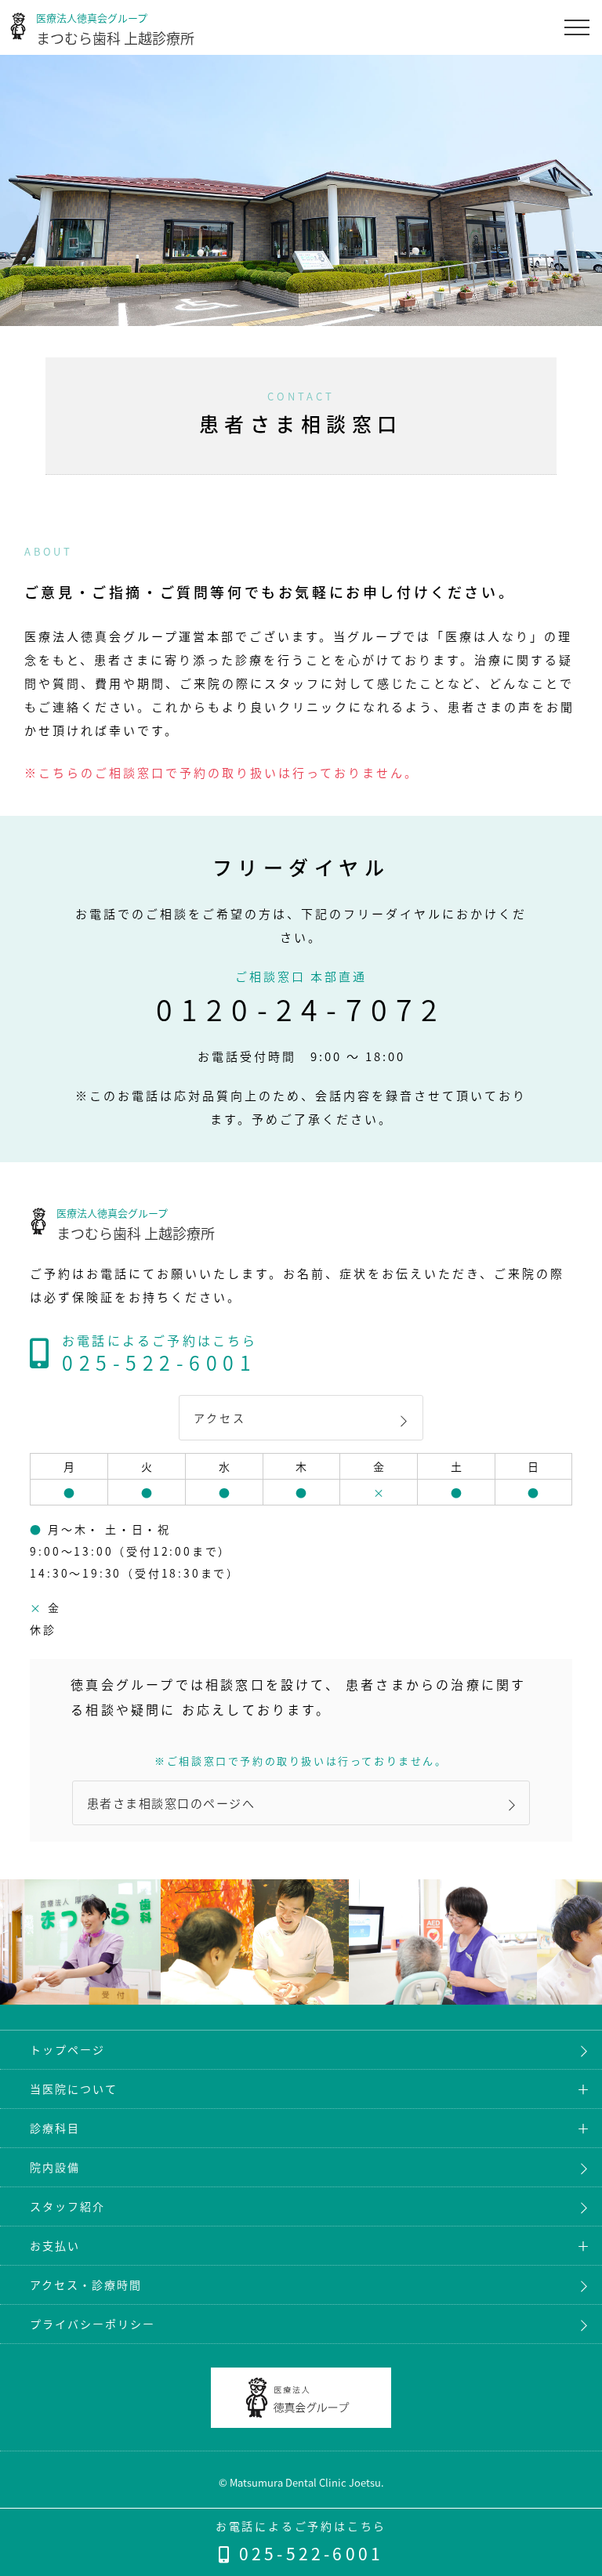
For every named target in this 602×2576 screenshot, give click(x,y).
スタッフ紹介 (67, 2206)
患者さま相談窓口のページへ (171, 1803)
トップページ (67, 2049)
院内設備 (55, 2167)
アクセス (219, 1418)
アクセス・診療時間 (86, 2284)
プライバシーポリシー (92, 2324)
